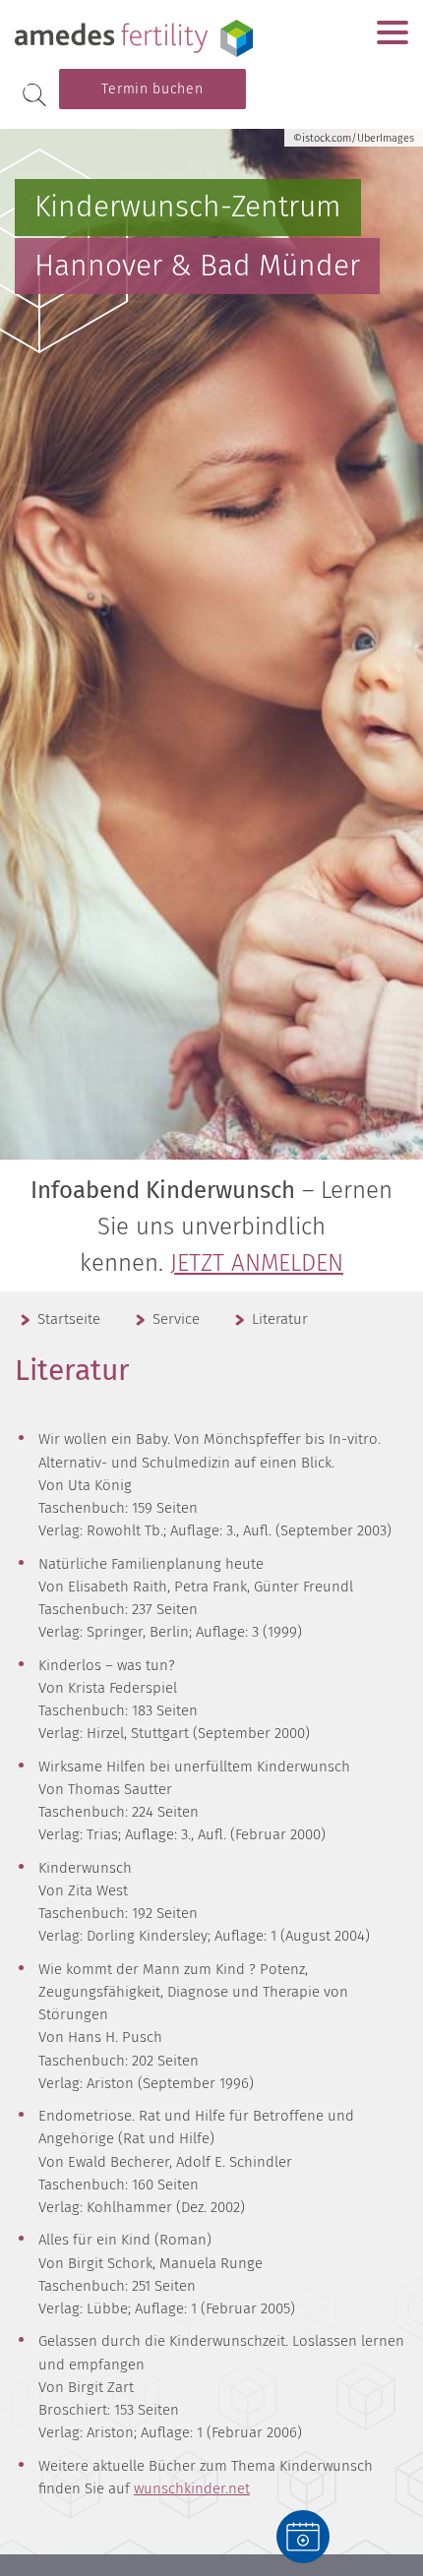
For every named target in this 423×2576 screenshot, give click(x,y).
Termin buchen (152, 89)
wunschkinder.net (192, 2488)
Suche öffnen (34, 95)
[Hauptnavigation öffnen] (393, 32)
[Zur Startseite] (138, 38)
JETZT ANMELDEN (257, 1263)
